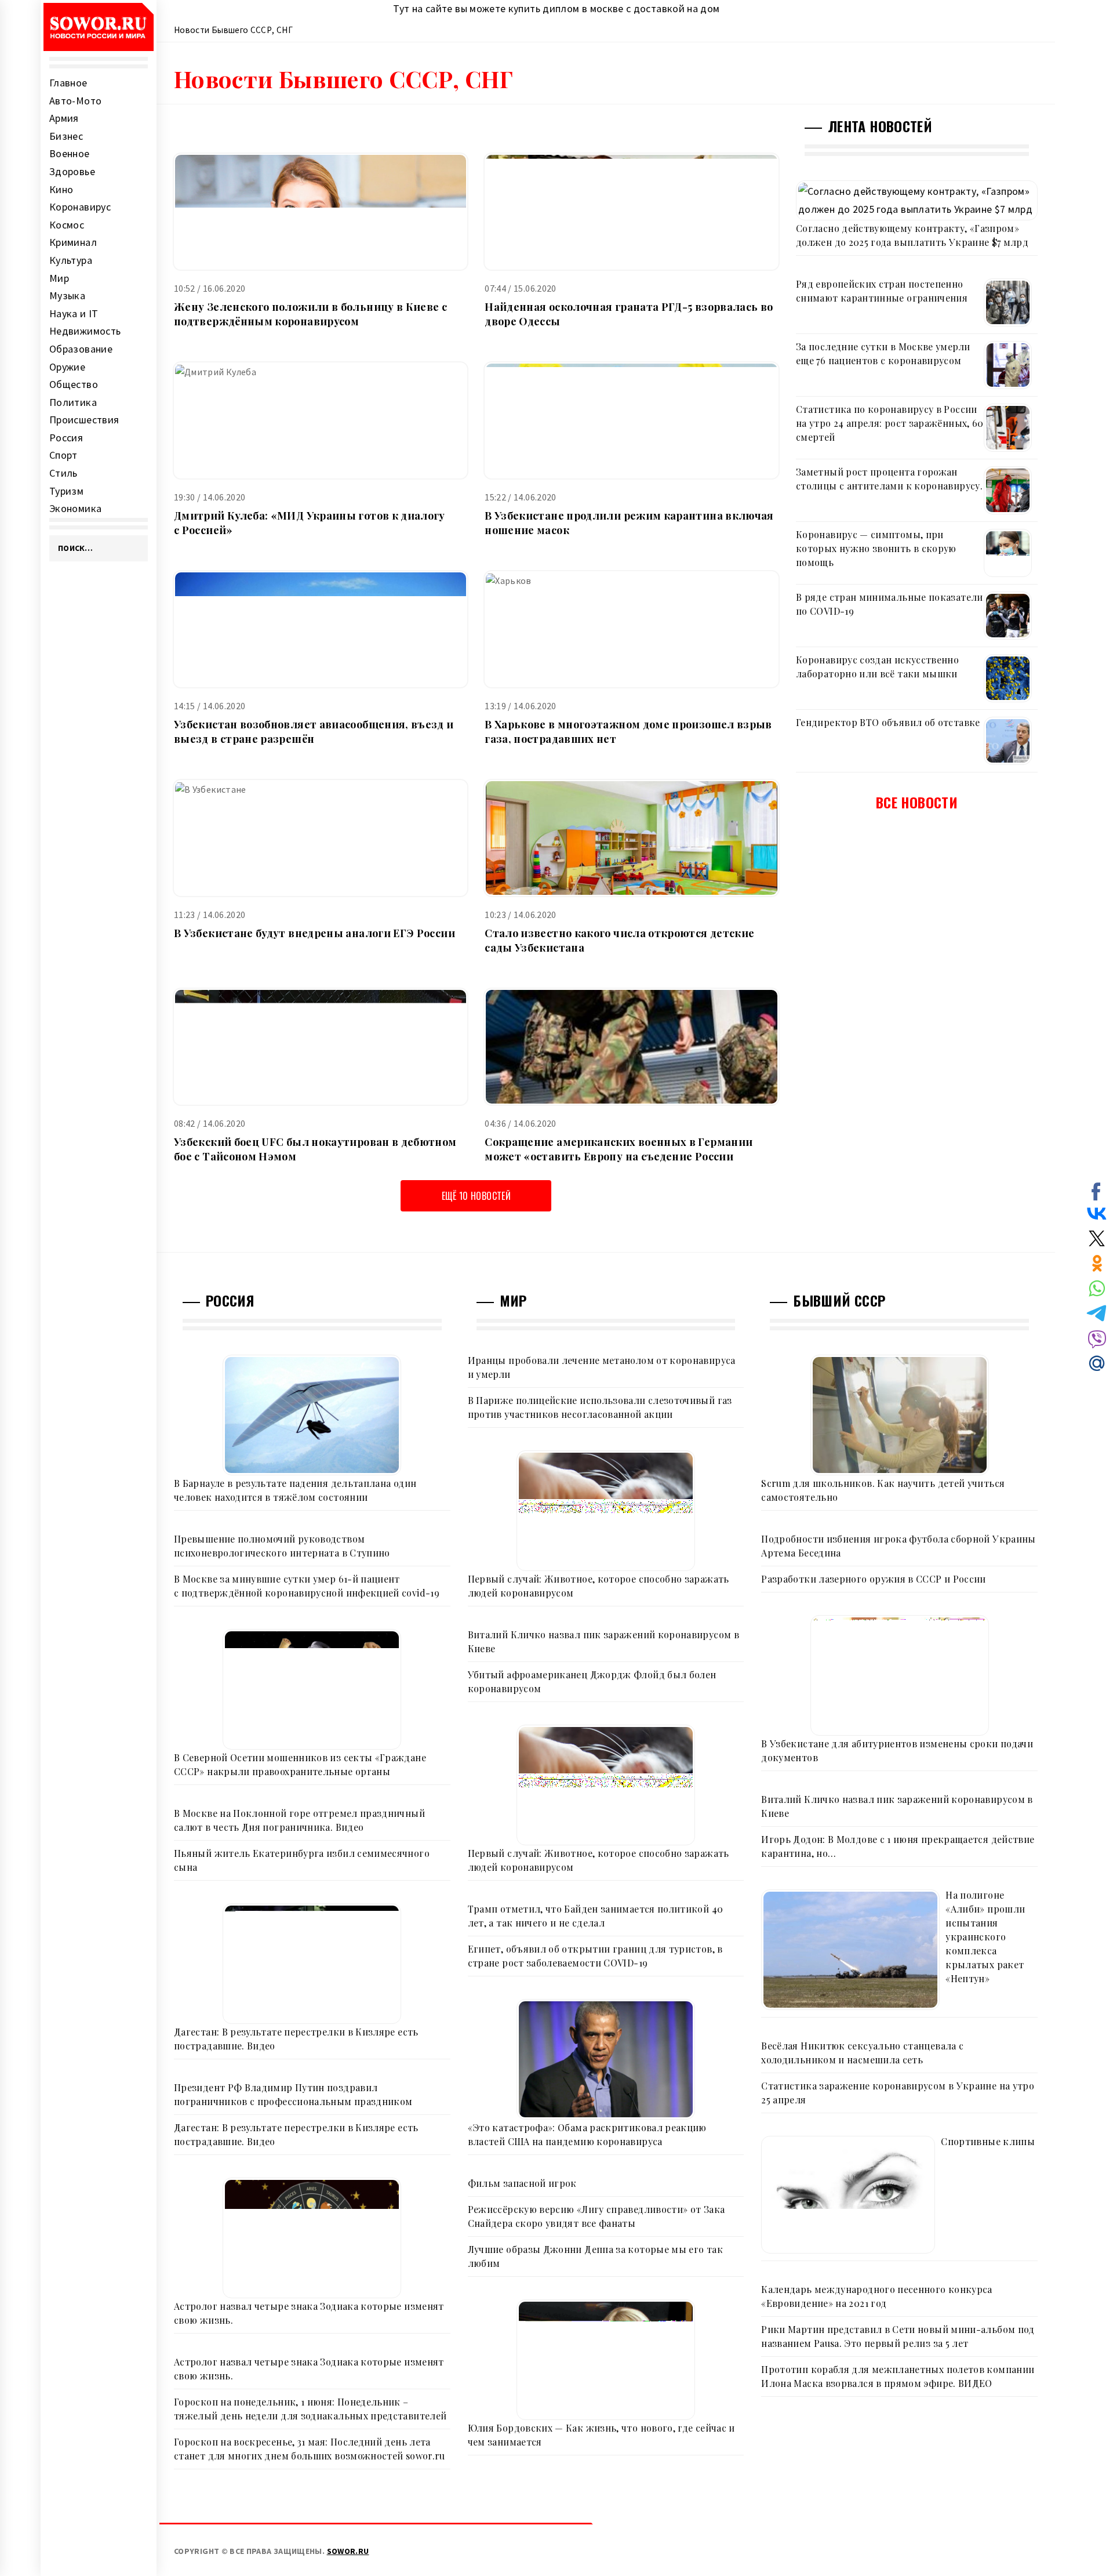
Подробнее (321, 212)
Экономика (75, 508)
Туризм (66, 491)
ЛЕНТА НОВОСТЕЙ (880, 126)
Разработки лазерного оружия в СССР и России (873, 1579)
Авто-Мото (75, 101)
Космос (67, 225)
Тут (401, 8)
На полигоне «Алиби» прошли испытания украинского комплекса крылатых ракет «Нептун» (985, 1937)
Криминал (73, 242)
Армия (64, 118)
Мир (59, 278)
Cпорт (63, 455)
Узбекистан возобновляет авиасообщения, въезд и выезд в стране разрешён (314, 732)
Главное (68, 83)
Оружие (67, 367)
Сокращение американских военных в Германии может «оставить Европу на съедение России (619, 1149)
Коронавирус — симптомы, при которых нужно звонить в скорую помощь (876, 548)
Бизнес (66, 136)
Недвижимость (85, 331)
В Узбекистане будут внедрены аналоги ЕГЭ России (314, 933)
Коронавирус (80, 207)
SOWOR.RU (348, 2551)
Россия (66, 438)
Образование (81, 349)
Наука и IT (74, 313)
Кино (61, 189)
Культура (71, 260)
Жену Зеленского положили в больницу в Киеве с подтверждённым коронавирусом (310, 314)
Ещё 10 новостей (476, 1196)
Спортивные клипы (988, 2141)
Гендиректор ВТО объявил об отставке (888, 722)
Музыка (67, 295)
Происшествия (84, 420)
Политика (73, 402)
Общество (74, 384)
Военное (70, 153)
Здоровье (72, 171)
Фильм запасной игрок (522, 2183)
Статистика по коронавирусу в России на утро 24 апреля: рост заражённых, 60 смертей (890, 423)
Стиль (63, 473)
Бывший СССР (839, 1300)
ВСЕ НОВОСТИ (917, 802)
